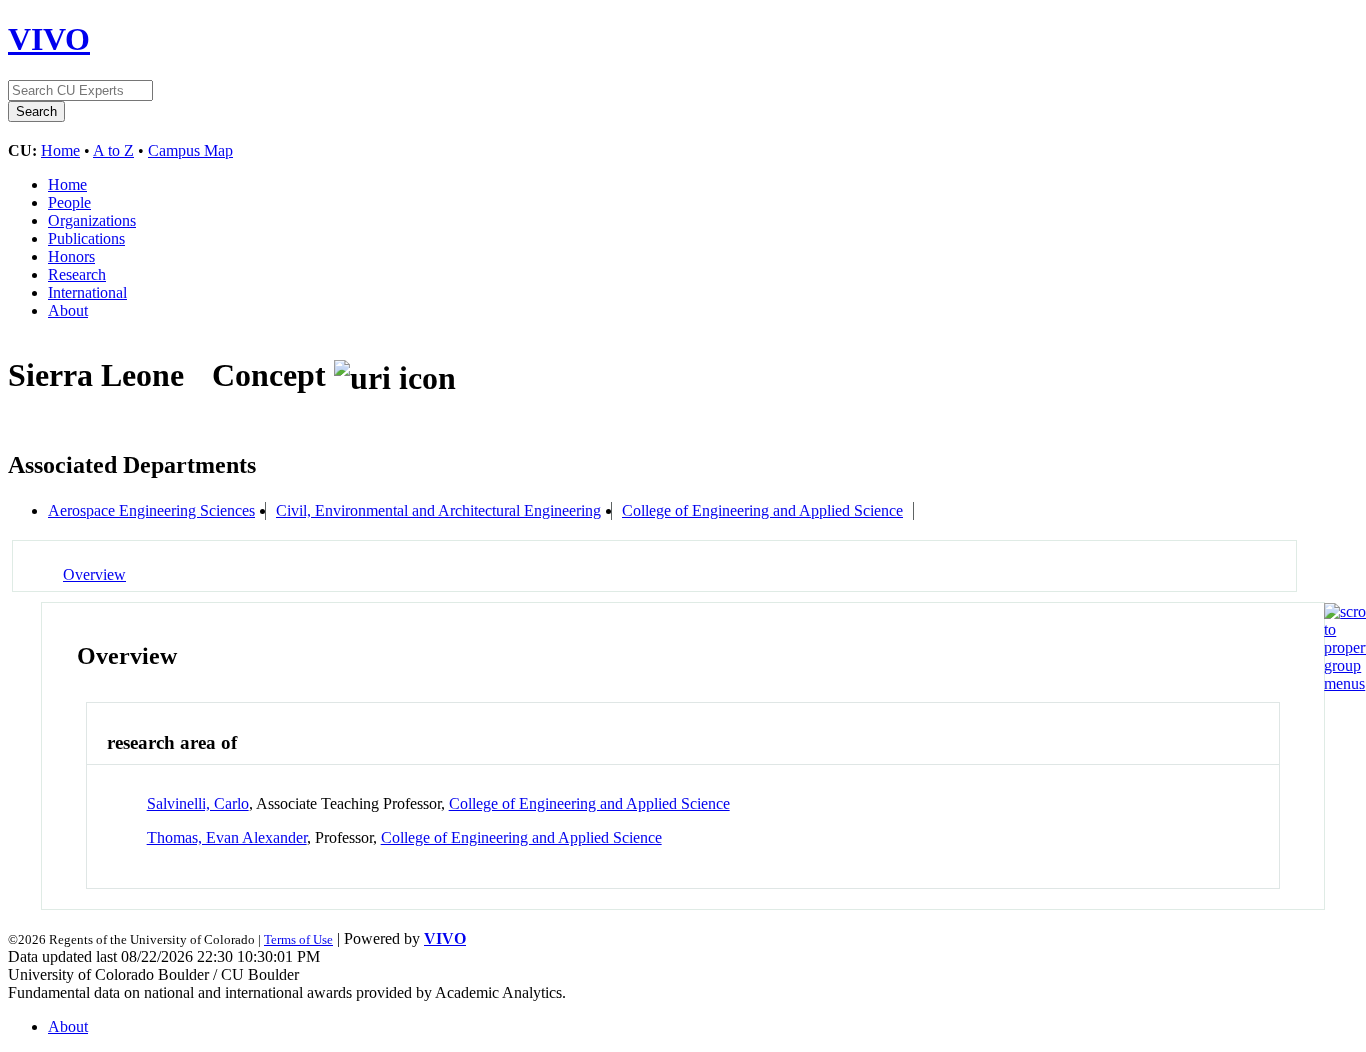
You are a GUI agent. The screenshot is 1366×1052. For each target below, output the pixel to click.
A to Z (113, 150)
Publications (86, 238)
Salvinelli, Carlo (198, 803)
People (69, 202)
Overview (94, 574)
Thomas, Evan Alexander (227, 837)
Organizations (92, 220)
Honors (71, 256)
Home (60, 150)
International (87, 292)
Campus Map (190, 150)
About (68, 310)
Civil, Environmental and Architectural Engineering (438, 510)
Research (77, 274)
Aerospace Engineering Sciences (151, 510)
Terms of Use (298, 939)
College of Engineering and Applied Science (762, 510)
